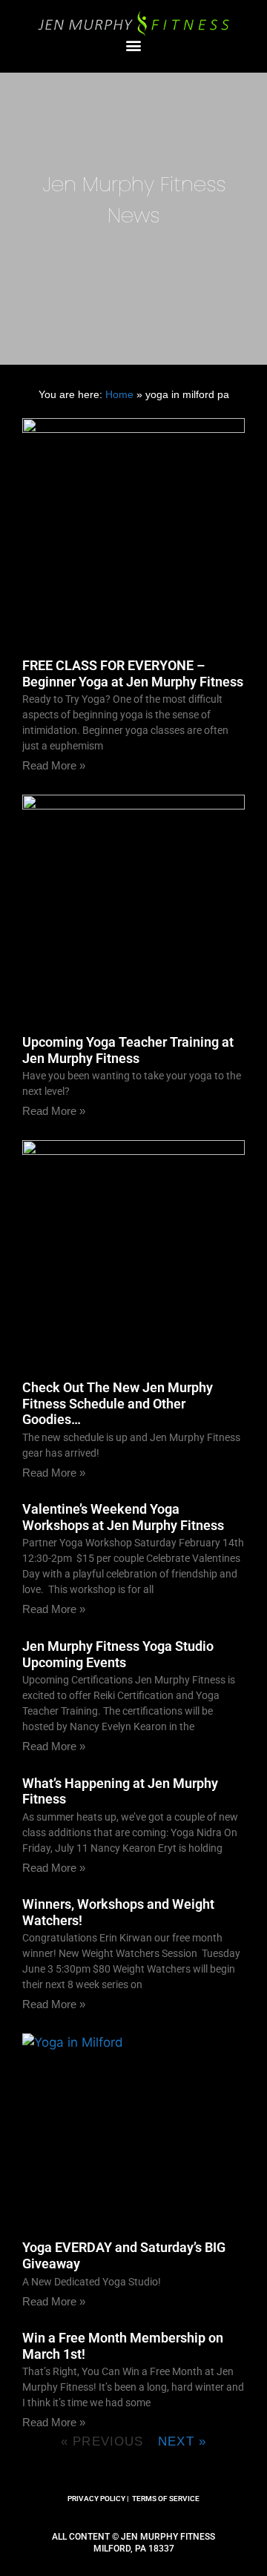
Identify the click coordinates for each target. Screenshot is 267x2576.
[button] (134, 46)
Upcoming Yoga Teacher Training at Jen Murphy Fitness (128, 1050)
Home (119, 394)
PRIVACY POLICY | (98, 2499)
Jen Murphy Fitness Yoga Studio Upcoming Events (118, 1654)
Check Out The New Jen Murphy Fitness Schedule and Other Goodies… (118, 1403)
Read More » (54, 765)
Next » (182, 2441)
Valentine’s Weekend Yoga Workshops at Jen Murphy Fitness (123, 1517)
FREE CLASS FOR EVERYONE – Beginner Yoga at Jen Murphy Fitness (133, 673)
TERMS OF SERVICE (166, 2499)
